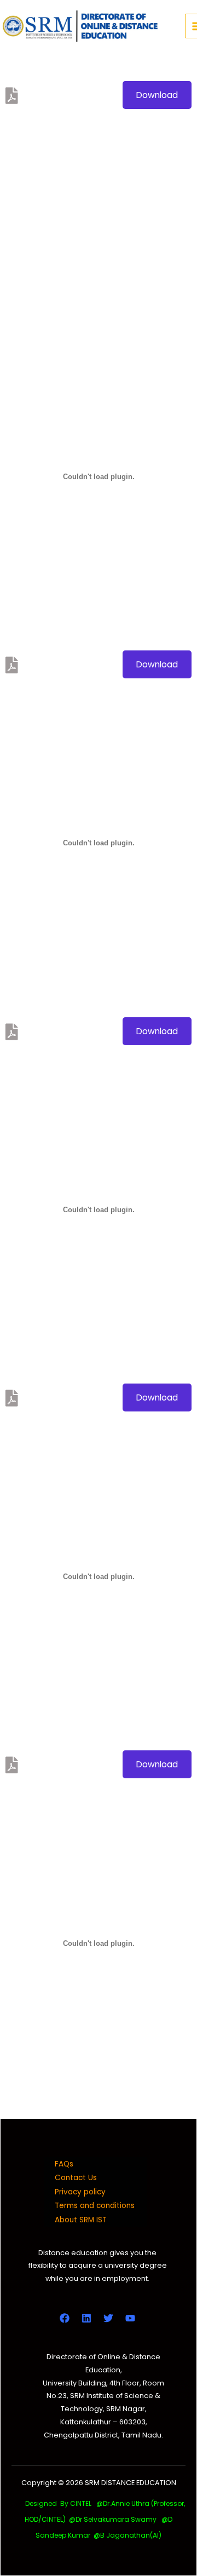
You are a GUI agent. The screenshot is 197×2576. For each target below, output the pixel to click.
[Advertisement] (99, 208)
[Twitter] (108, 2318)
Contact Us (76, 2178)
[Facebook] (65, 2318)
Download (157, 95)
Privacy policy (80, 2192)
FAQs (64, 2164)
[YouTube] (130, 2318)
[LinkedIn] (86, 2318)
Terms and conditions (95, 2206)
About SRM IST (81, 2220)
